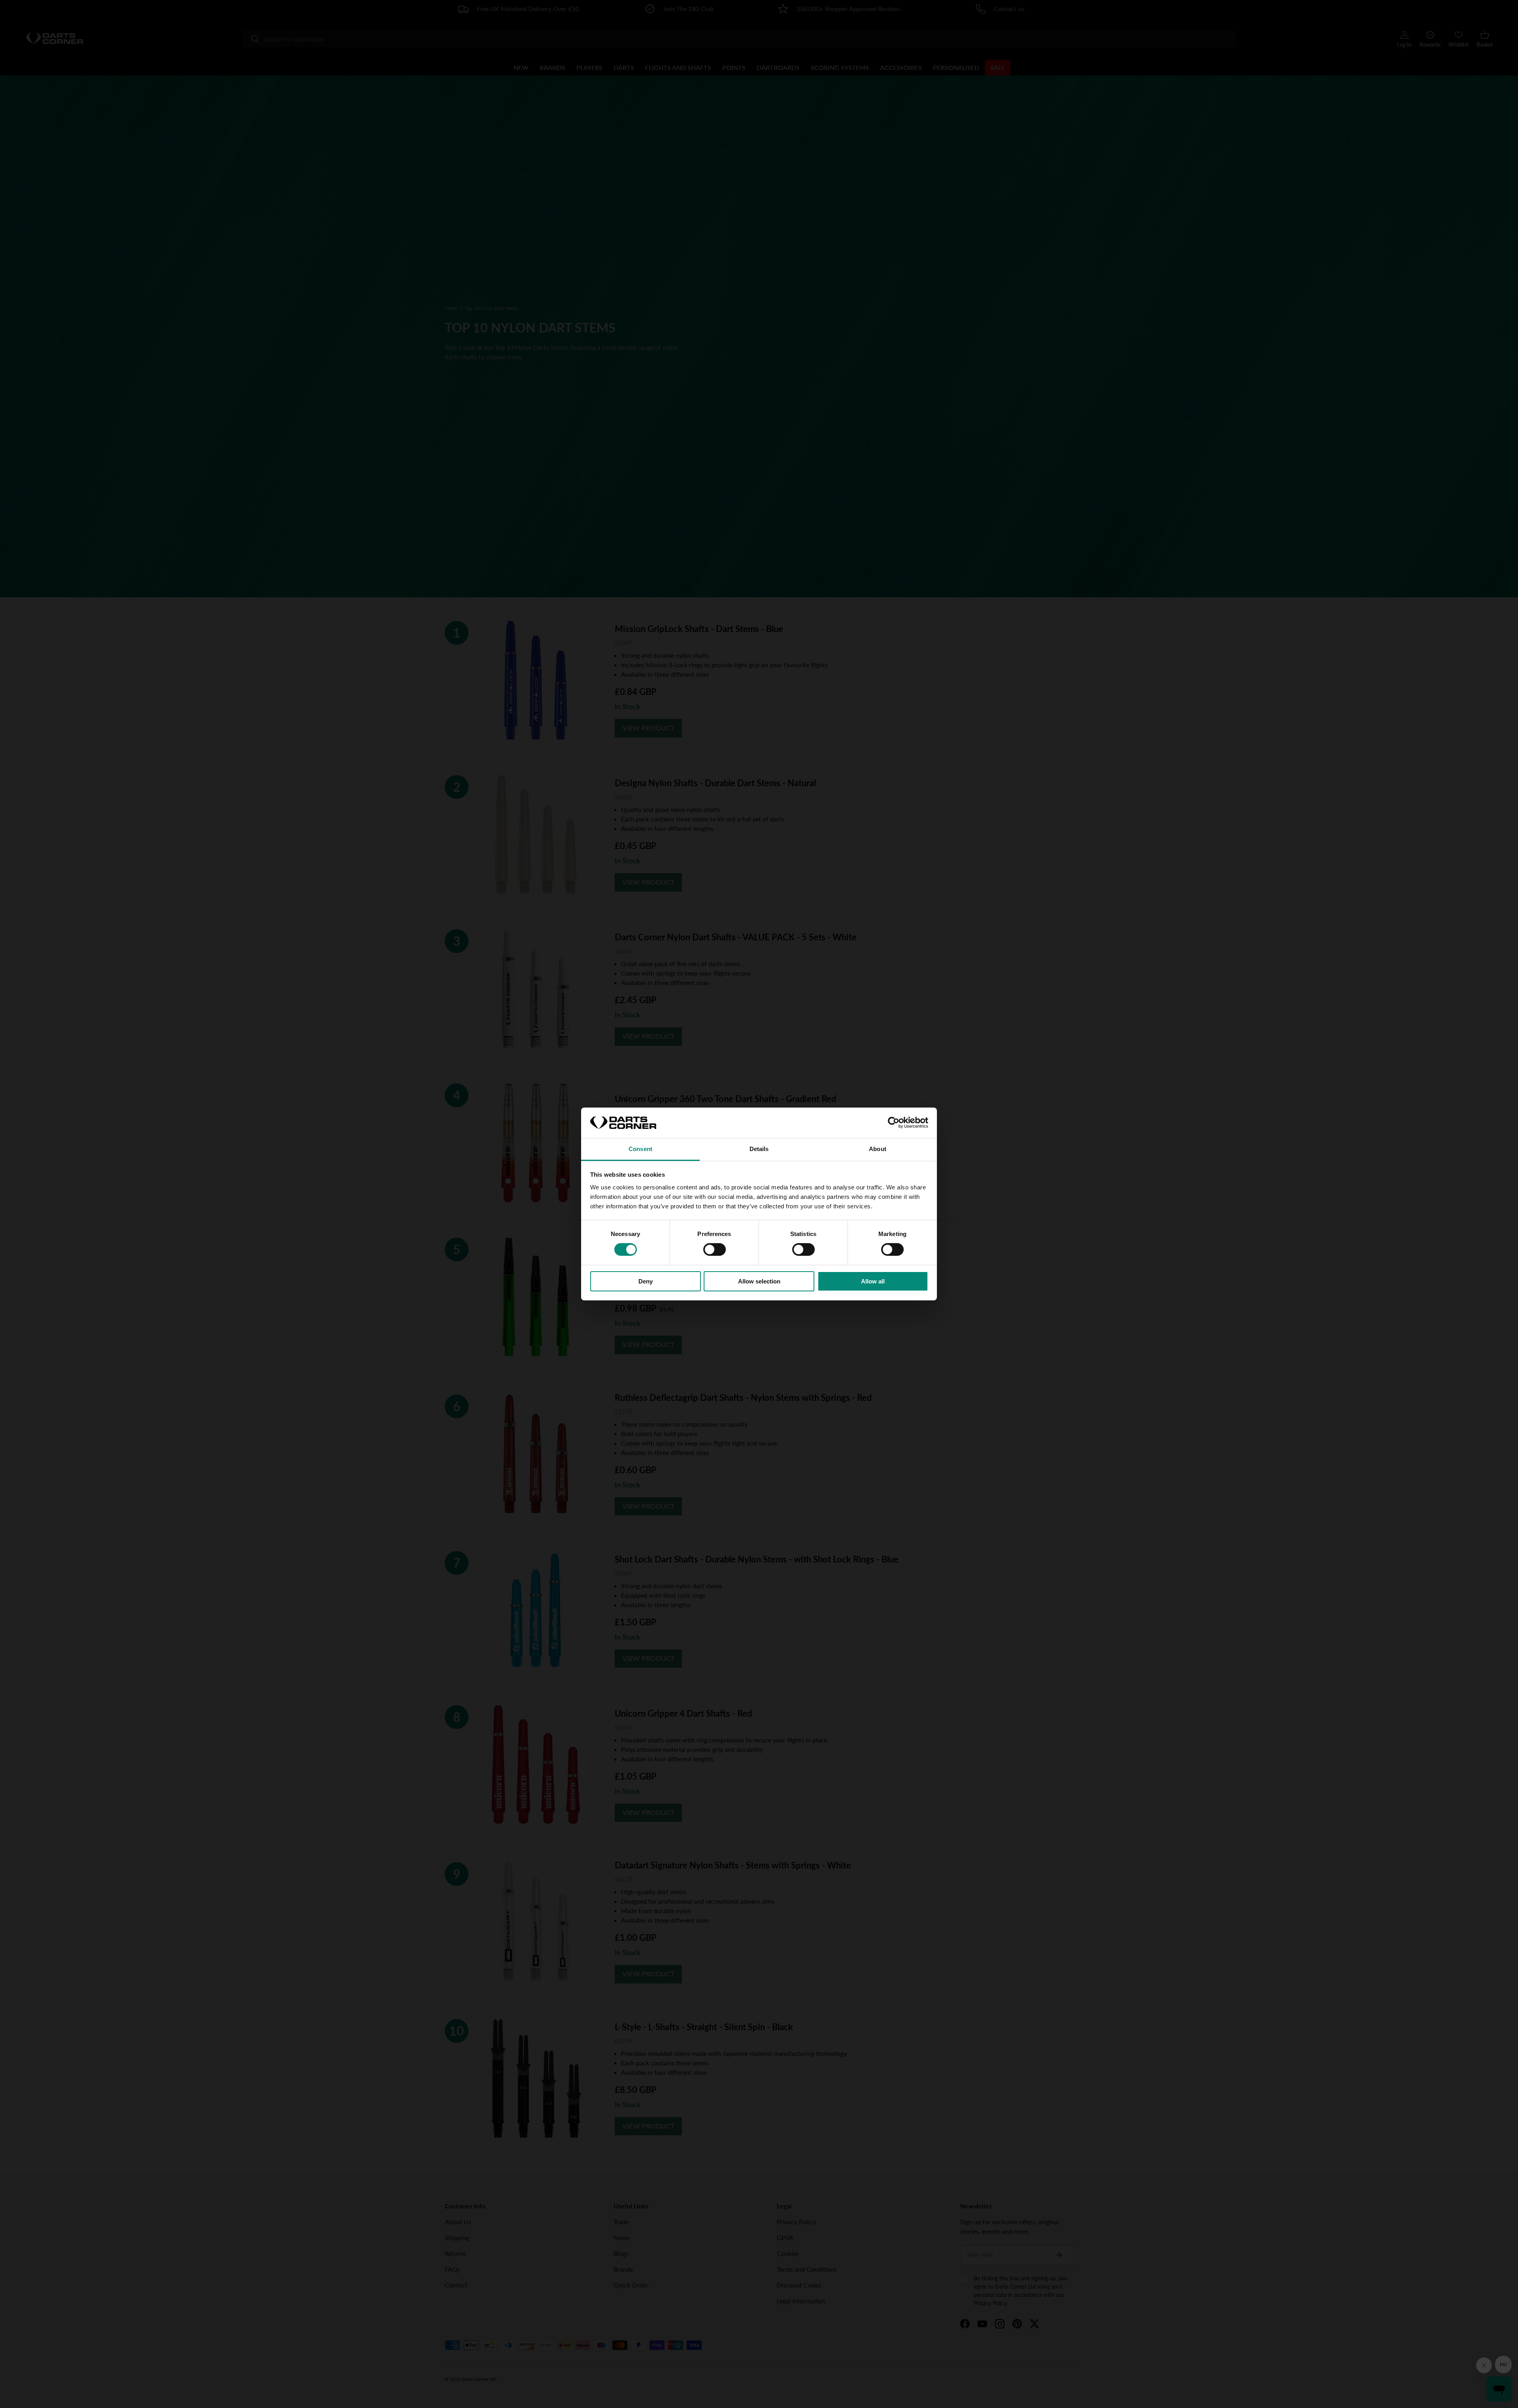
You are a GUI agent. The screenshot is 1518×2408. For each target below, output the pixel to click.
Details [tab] (759, 1149)
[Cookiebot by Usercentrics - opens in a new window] (894, 1123)
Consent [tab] (640, 1149)
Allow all (873, 1281)
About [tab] (878, 1149)
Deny (646, 1281)
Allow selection (759, 1281)
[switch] (715, 1249)
